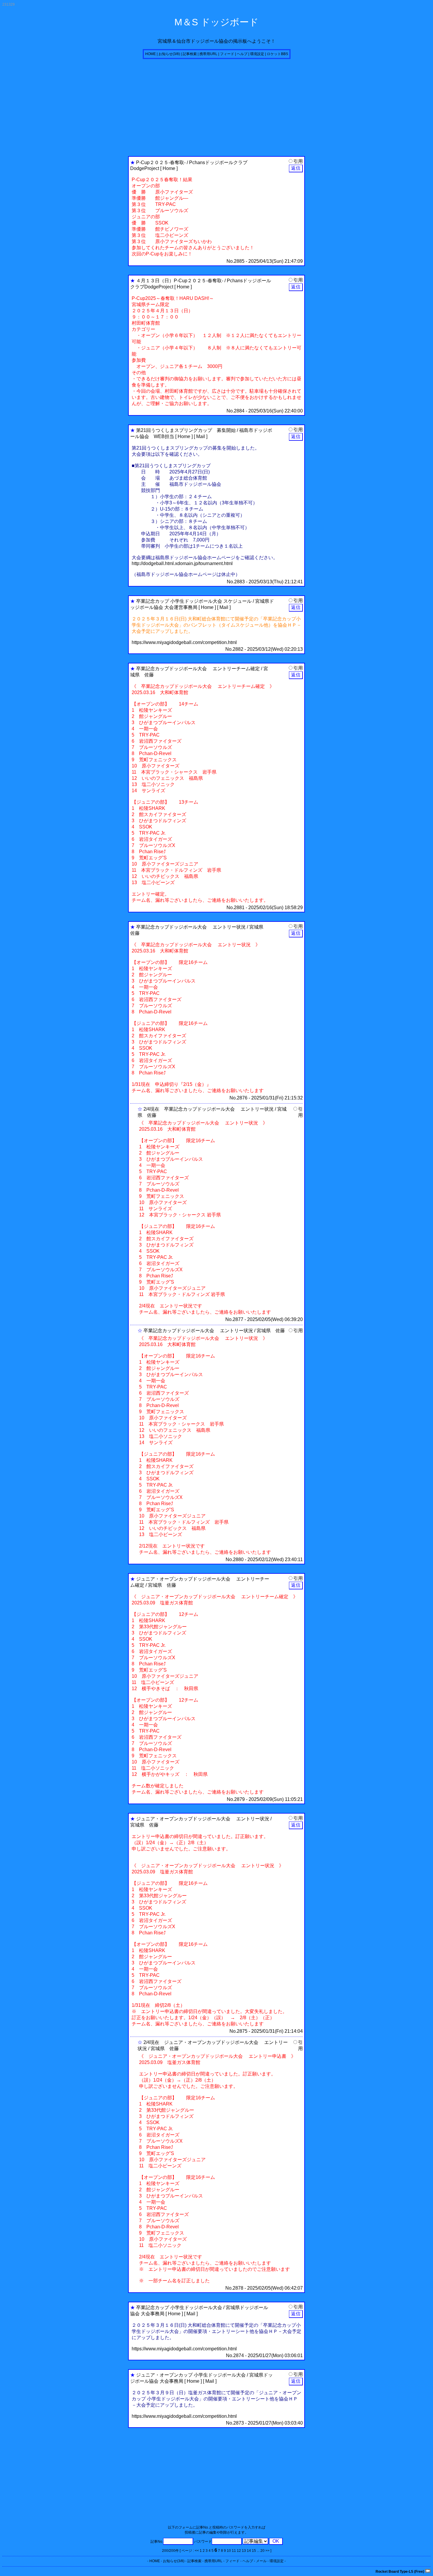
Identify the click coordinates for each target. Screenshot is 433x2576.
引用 (298, 161)
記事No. (157, 2542)
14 (249, 2551)
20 (262, 2551)
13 (244, 2551)
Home (169, 168)
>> (267, 2551)
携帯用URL (208, 54)
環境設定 (257, 54)
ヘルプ (242, 54)
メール (261, 2561)
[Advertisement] (179, 106)
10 (229, 2551)
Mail (201, 436)
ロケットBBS (277, 54)
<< (197, 2551)
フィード (227, 54)
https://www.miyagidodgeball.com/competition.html (184, 642)
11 (234, 2551)
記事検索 (190, 54)
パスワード (203, 2542)
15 (254, 2551)
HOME (151, 54)
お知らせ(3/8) (169, 54)
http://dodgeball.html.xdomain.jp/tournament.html (182, 563)
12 (239, 2551)
